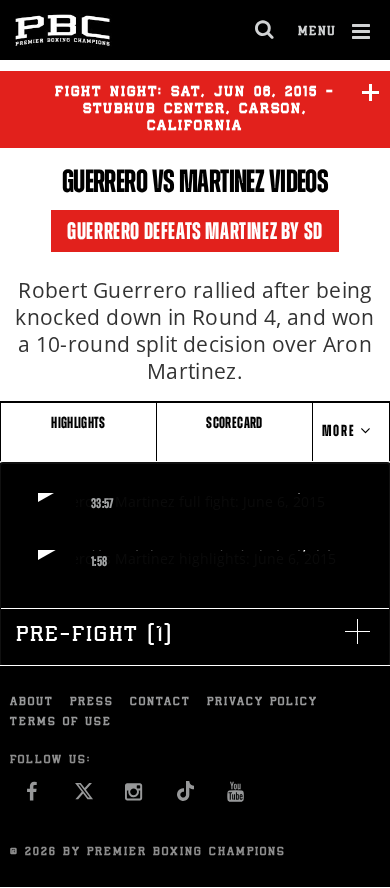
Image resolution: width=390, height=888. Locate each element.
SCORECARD (234, 422)
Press (92, 702)
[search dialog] (265, 30)
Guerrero (104, 181)
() (94, 636)
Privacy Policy (262, 702)
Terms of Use (61, 722)
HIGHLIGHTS (78, 422)
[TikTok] (185, 797)
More (341, 430)
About (32, 702)
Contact (160, 702)
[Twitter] (83, 797)
